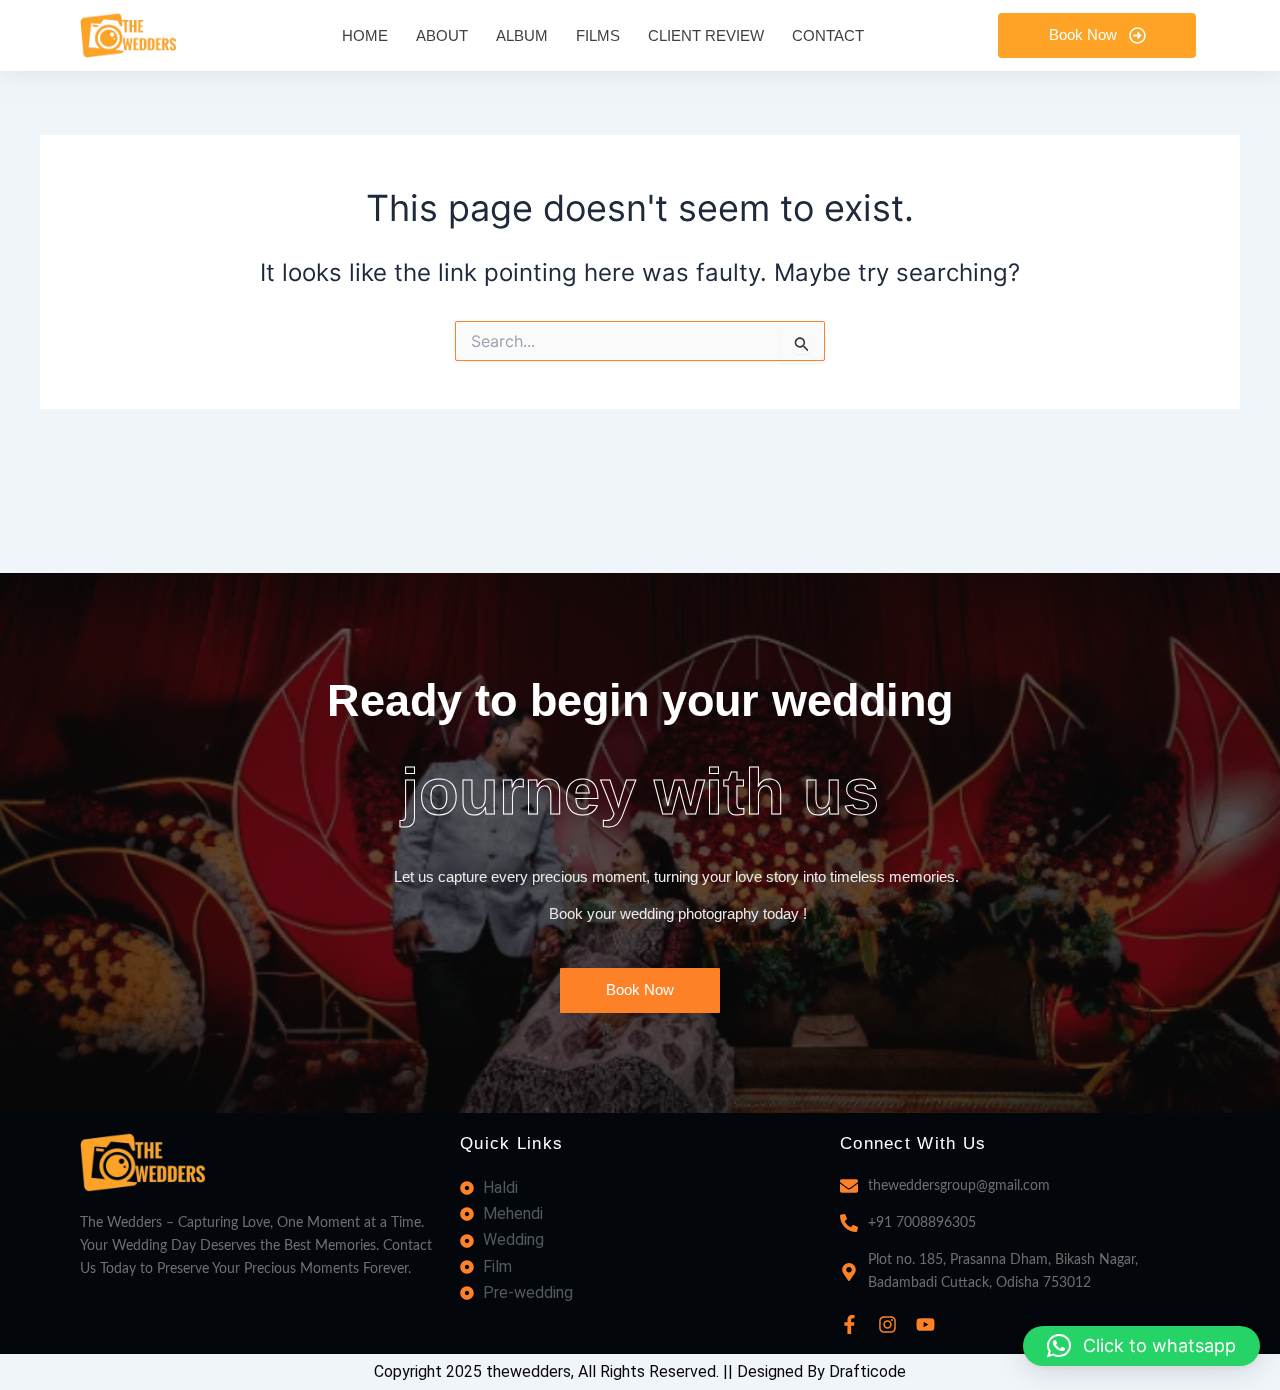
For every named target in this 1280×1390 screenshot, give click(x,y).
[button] (1141, 1346)
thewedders (528, 1371)
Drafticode (867, 1371)
